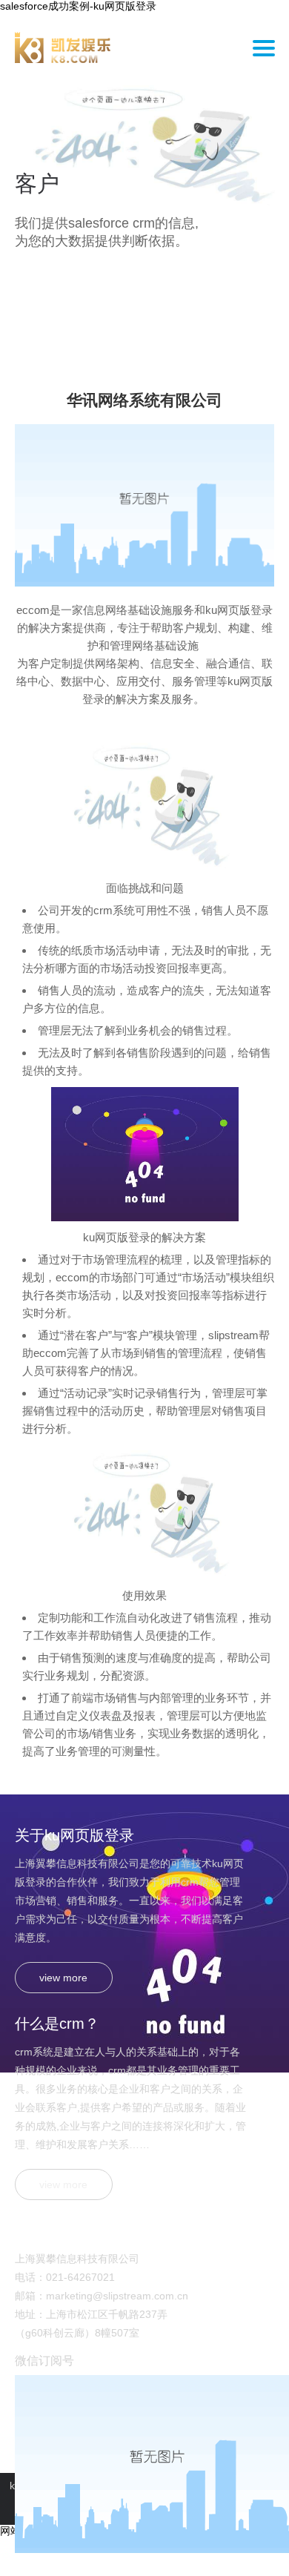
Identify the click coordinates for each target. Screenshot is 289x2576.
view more (63, 1978)
